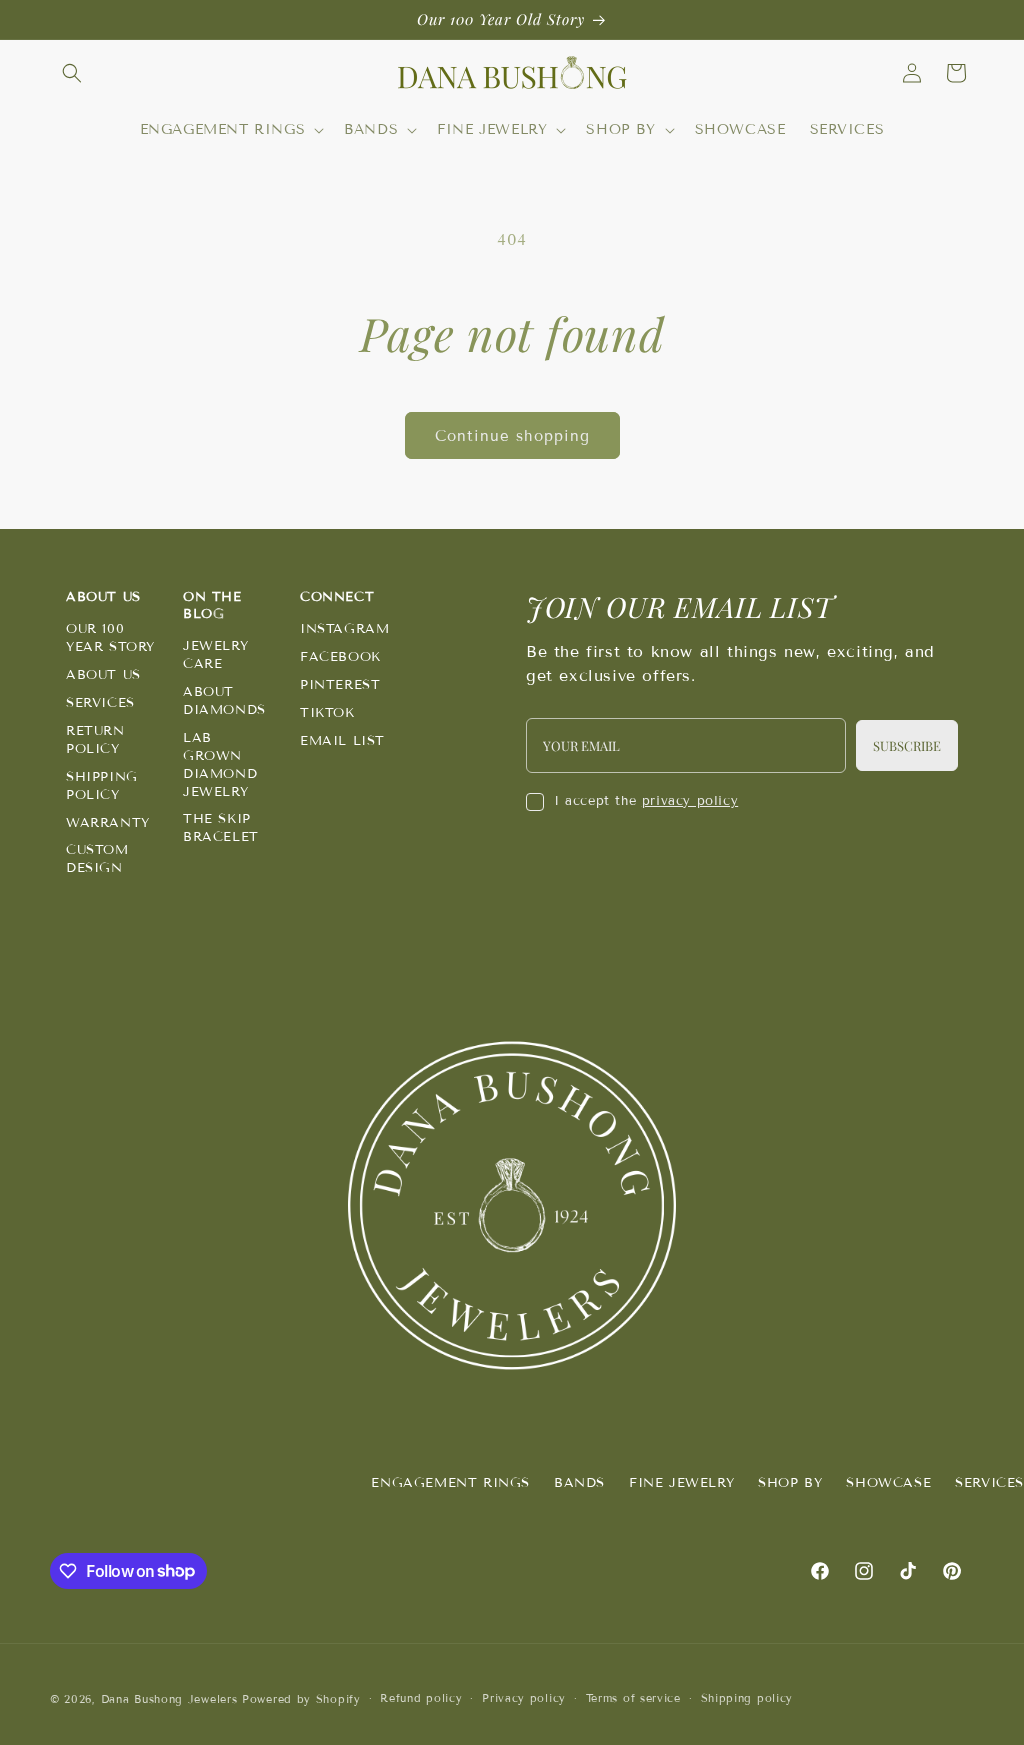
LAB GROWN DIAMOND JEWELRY (220, 765)
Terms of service (633, 1698)
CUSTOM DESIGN (97, 859)
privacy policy (690, 801)
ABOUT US (103, 675)
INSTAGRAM (344, 629)
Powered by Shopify (301, 1699)
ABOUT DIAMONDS (224, 701)
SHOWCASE (888, 1483)
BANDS (579, 1483)
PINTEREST (340, 685)
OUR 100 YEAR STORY (110, 638)
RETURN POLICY (95, 740)
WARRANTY (108, 823)
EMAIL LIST (342, 741)
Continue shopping (512, 436)
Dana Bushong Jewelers (171, 1699)
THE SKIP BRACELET (221, 828)
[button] (72, 73)
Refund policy (421, 1698)
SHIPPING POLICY (102, 786)
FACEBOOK (340, 657)
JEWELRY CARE (215, 655)
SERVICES (100, 703)
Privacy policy (524, 1698)
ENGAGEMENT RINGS (450, 1483)
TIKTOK (327, 713)
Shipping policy (747, 1698)
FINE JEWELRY (681, 1483)
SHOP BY (790, 1483)
